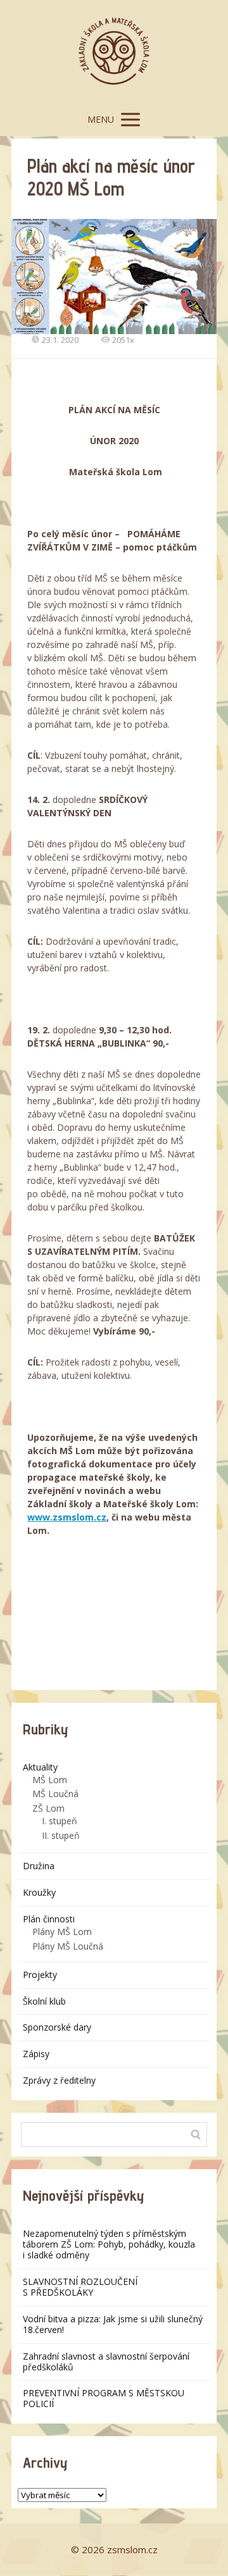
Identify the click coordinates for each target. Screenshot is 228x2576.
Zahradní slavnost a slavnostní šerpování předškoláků (106, 2361)
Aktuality (40, 1767)
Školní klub (44, 2001)
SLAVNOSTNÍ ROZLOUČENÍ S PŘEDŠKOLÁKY (80, 2287)
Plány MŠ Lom (62, 1932)
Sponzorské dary (57, 2027)
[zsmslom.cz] (114, 52)
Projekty (40, 1975)
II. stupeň (61, 1835)
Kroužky (39, 1892)
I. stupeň (60, 1821)
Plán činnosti (49, 1919)
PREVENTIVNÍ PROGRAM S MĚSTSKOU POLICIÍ (104, 2398)
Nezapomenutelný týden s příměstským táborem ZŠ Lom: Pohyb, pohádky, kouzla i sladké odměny (109, 2244)
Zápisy (36, 2054)
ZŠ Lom (48, 1808)
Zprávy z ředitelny (59, 2080)
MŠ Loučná (55, 1794)
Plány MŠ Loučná (68, 1946)
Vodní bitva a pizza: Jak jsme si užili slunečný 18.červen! (113, 2324)
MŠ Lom (50, 1780)
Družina (39, 1866)
